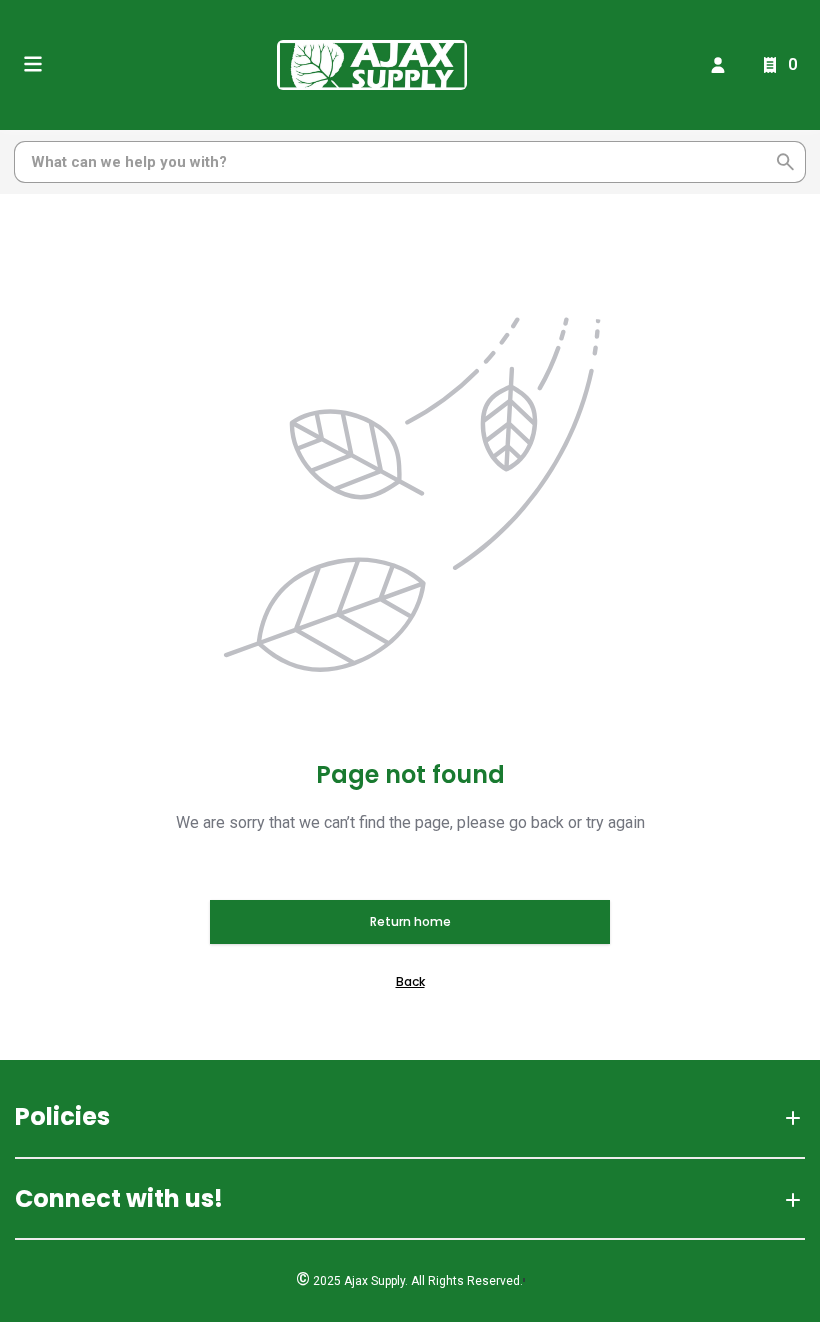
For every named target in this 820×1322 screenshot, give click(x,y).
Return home (410, 921)
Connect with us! (119, 1198)
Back (410, 981)
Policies (62, 1116)
